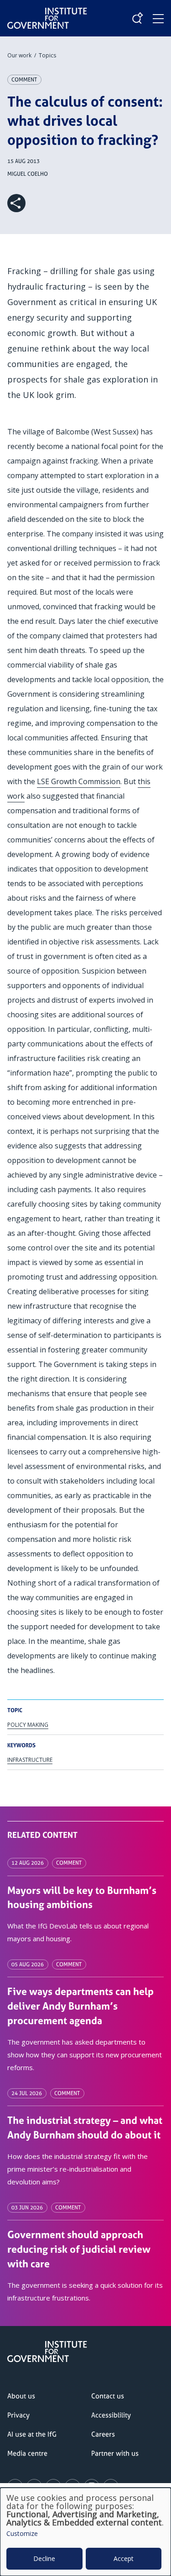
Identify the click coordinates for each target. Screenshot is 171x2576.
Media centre (27, 2453)
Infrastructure (30, 1760)
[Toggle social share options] (16, 203)
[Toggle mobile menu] (158, 19)
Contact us (108, 2396)
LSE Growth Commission (79, 781)
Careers (103, 2434)
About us (21, 2396)
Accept (124, 2558)
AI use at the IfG (32, 2434)
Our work (19, 55)
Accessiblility (111, 2415)
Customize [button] (22, 2534)
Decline (44, 2558)
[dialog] (85, 2532)
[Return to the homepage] (47, 11)
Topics (47, 55)
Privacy (18, 2415)
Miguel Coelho (28, 174)
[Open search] (137, 18)
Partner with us (115, 2453)
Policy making (28, 1725)
